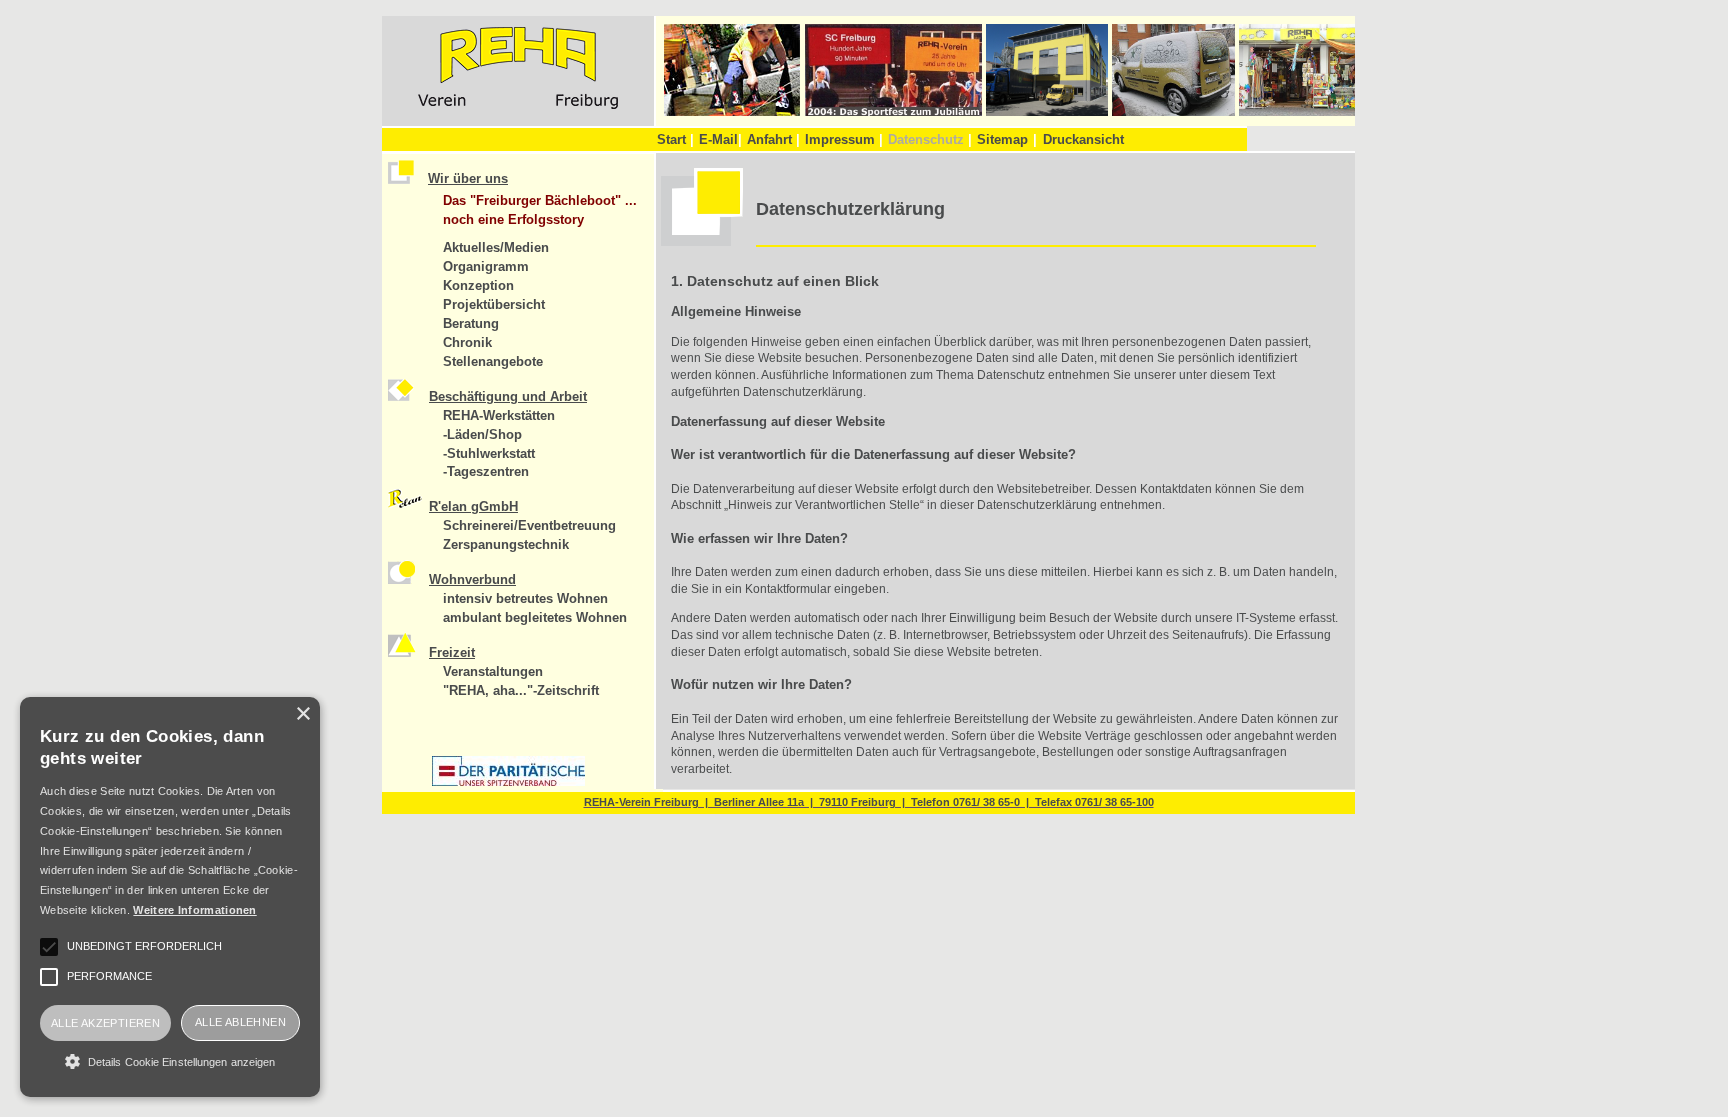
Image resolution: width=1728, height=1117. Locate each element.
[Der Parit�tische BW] (508, 782)
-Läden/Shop (482, 434)
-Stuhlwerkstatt (489, 453)
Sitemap (1002, 139)
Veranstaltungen (493, 671)
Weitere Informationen (194, 910)
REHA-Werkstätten (499, 415)
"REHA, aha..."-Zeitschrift (521, 690)
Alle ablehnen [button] (240, 1022)
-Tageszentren (486, 471)
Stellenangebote (493, 361)
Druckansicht (1083, 139)
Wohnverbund (472, 579)
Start (675, 139)
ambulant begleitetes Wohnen (535, 617)
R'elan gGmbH (473, 506)
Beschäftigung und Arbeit (508, 396)
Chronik (467, 342)
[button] (170, 1061)
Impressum (844, 139)
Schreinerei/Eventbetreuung (529, 525)
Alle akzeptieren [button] (105, 1023)
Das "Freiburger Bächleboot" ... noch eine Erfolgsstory (540, 210)
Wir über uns (468, 178)
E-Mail (720, 139)
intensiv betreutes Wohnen (525, 598)
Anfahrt (773, 139)
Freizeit (452, 652)
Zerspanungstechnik (506, 544)
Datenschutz (930, 139)
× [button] (302, 714)
